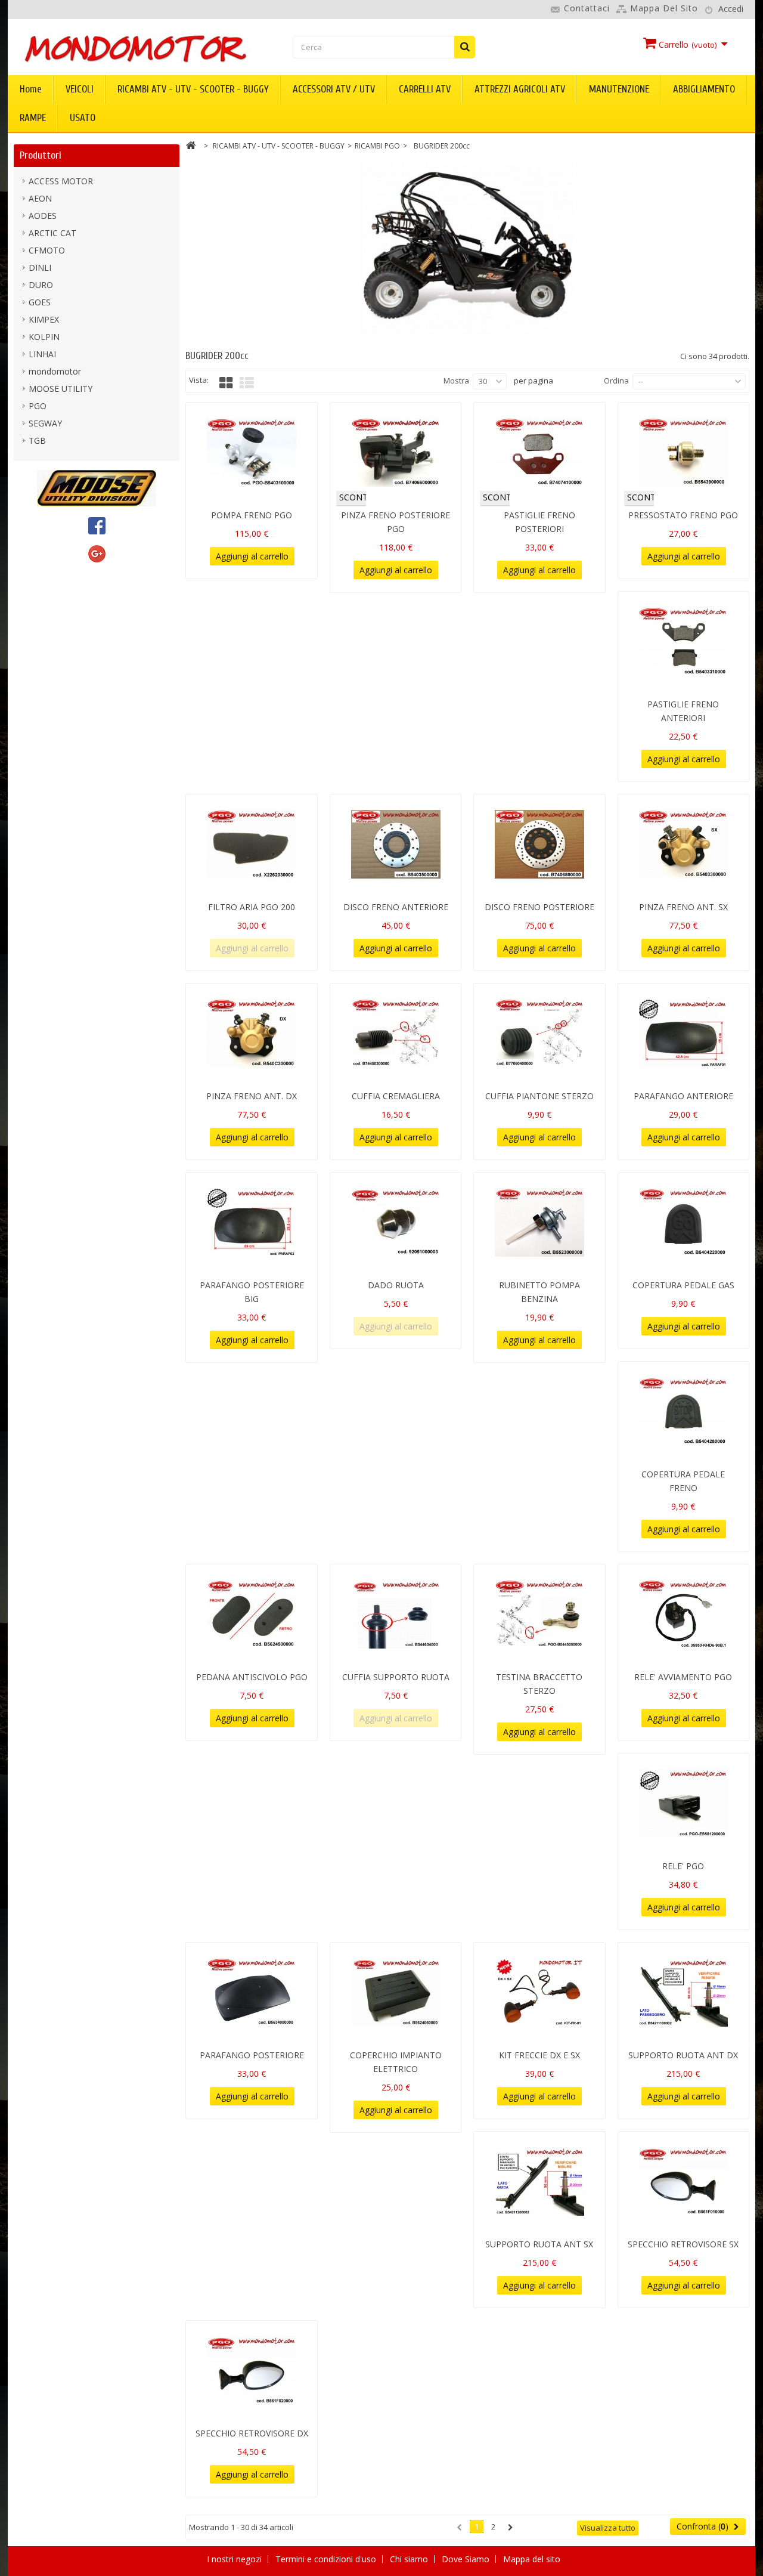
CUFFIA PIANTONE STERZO (539, 1096)
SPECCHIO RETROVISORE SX (683, 2244)
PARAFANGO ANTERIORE (683, 1096)
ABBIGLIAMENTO (704, 89)
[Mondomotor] (135, 48)
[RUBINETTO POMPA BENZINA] (539, 1223)
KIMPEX (44, 319)
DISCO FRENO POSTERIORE (539, 907)
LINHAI (42, 354)
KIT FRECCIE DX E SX (539, 2055)
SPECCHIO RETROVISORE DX (252, 2433)
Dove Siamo (467, 2559)
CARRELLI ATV (425, 89)
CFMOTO (47, 250)
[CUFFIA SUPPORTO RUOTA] (396, 1615)
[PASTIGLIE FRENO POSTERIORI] (539, 453)
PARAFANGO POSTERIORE (252, 2055)
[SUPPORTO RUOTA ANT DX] (683, 1993)
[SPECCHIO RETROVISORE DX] (251, 2371)
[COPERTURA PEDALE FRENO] (683, 1412)
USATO (83, 118)
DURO (41, 285)
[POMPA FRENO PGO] (251, 453)
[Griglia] (226, 383)
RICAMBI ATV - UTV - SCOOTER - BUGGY (193, 89)
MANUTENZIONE (619, 89)
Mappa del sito (664, 8)
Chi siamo (410, 2559)
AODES (43, 216)
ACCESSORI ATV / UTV (334, 89)
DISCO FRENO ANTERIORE (396, 907)
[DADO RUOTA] (396, 1223)
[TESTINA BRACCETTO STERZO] (539, 1615)
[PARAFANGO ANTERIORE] (683, 1034)
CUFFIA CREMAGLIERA (396, 1096)
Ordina (616, 381)
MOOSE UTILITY (61, 389)
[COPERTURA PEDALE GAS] (683, 1223)
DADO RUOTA (396, 1285)
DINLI (40, 268)
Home (31, 89)
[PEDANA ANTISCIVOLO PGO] (251, 1615)
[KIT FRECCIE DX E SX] (539, 1993)
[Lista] (247, 383)
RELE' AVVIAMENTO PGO (683, 1677)
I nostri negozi (235, 2559)
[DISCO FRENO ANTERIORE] (396, 845)
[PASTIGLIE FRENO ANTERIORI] (683, 642)
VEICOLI (80, 89)
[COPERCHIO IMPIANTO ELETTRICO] (396, 1993)
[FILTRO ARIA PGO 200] (251, 845)
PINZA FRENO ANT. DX (252, 1096)
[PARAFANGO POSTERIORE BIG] (251, 1223)
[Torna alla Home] (191, 147)
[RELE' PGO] (683, 1804)
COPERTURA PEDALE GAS (683, 1285)
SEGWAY (45, 423)
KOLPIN (44, 337)
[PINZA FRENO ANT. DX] (251, 1034)
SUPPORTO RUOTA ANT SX (539, 2244)
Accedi (731, 9)
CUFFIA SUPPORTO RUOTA (396, 1677)
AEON (40, 198)
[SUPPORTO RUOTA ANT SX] (539, 2182)
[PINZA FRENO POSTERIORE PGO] (396, 453)
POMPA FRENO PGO (252, 515)
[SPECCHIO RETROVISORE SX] (683, 2182)
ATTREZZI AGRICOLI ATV (520, 89)
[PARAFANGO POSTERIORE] (251, 1993)
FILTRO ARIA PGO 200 (252, 907)
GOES (40, 302)
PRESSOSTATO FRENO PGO (683, 515)
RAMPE (33, 118)
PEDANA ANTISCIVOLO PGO (252, 1677)
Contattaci (587, 8)
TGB (37, 440)
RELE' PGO (683, 1866)
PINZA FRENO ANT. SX (683, 907)
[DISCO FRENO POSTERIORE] (539, 845)
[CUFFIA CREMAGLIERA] (396, 1034)
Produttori (41, 155)
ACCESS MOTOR (61, 181)
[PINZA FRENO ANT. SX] (683, 845)
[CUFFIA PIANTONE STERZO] (539, 1034)
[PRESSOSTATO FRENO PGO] (683, 453)
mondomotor (55, 371)
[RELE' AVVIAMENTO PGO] (683, 1615)
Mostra (456, 381)
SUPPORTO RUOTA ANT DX (683, 2055)
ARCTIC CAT (52, 233)
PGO (38, 406)
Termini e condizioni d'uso (327, 2559)
